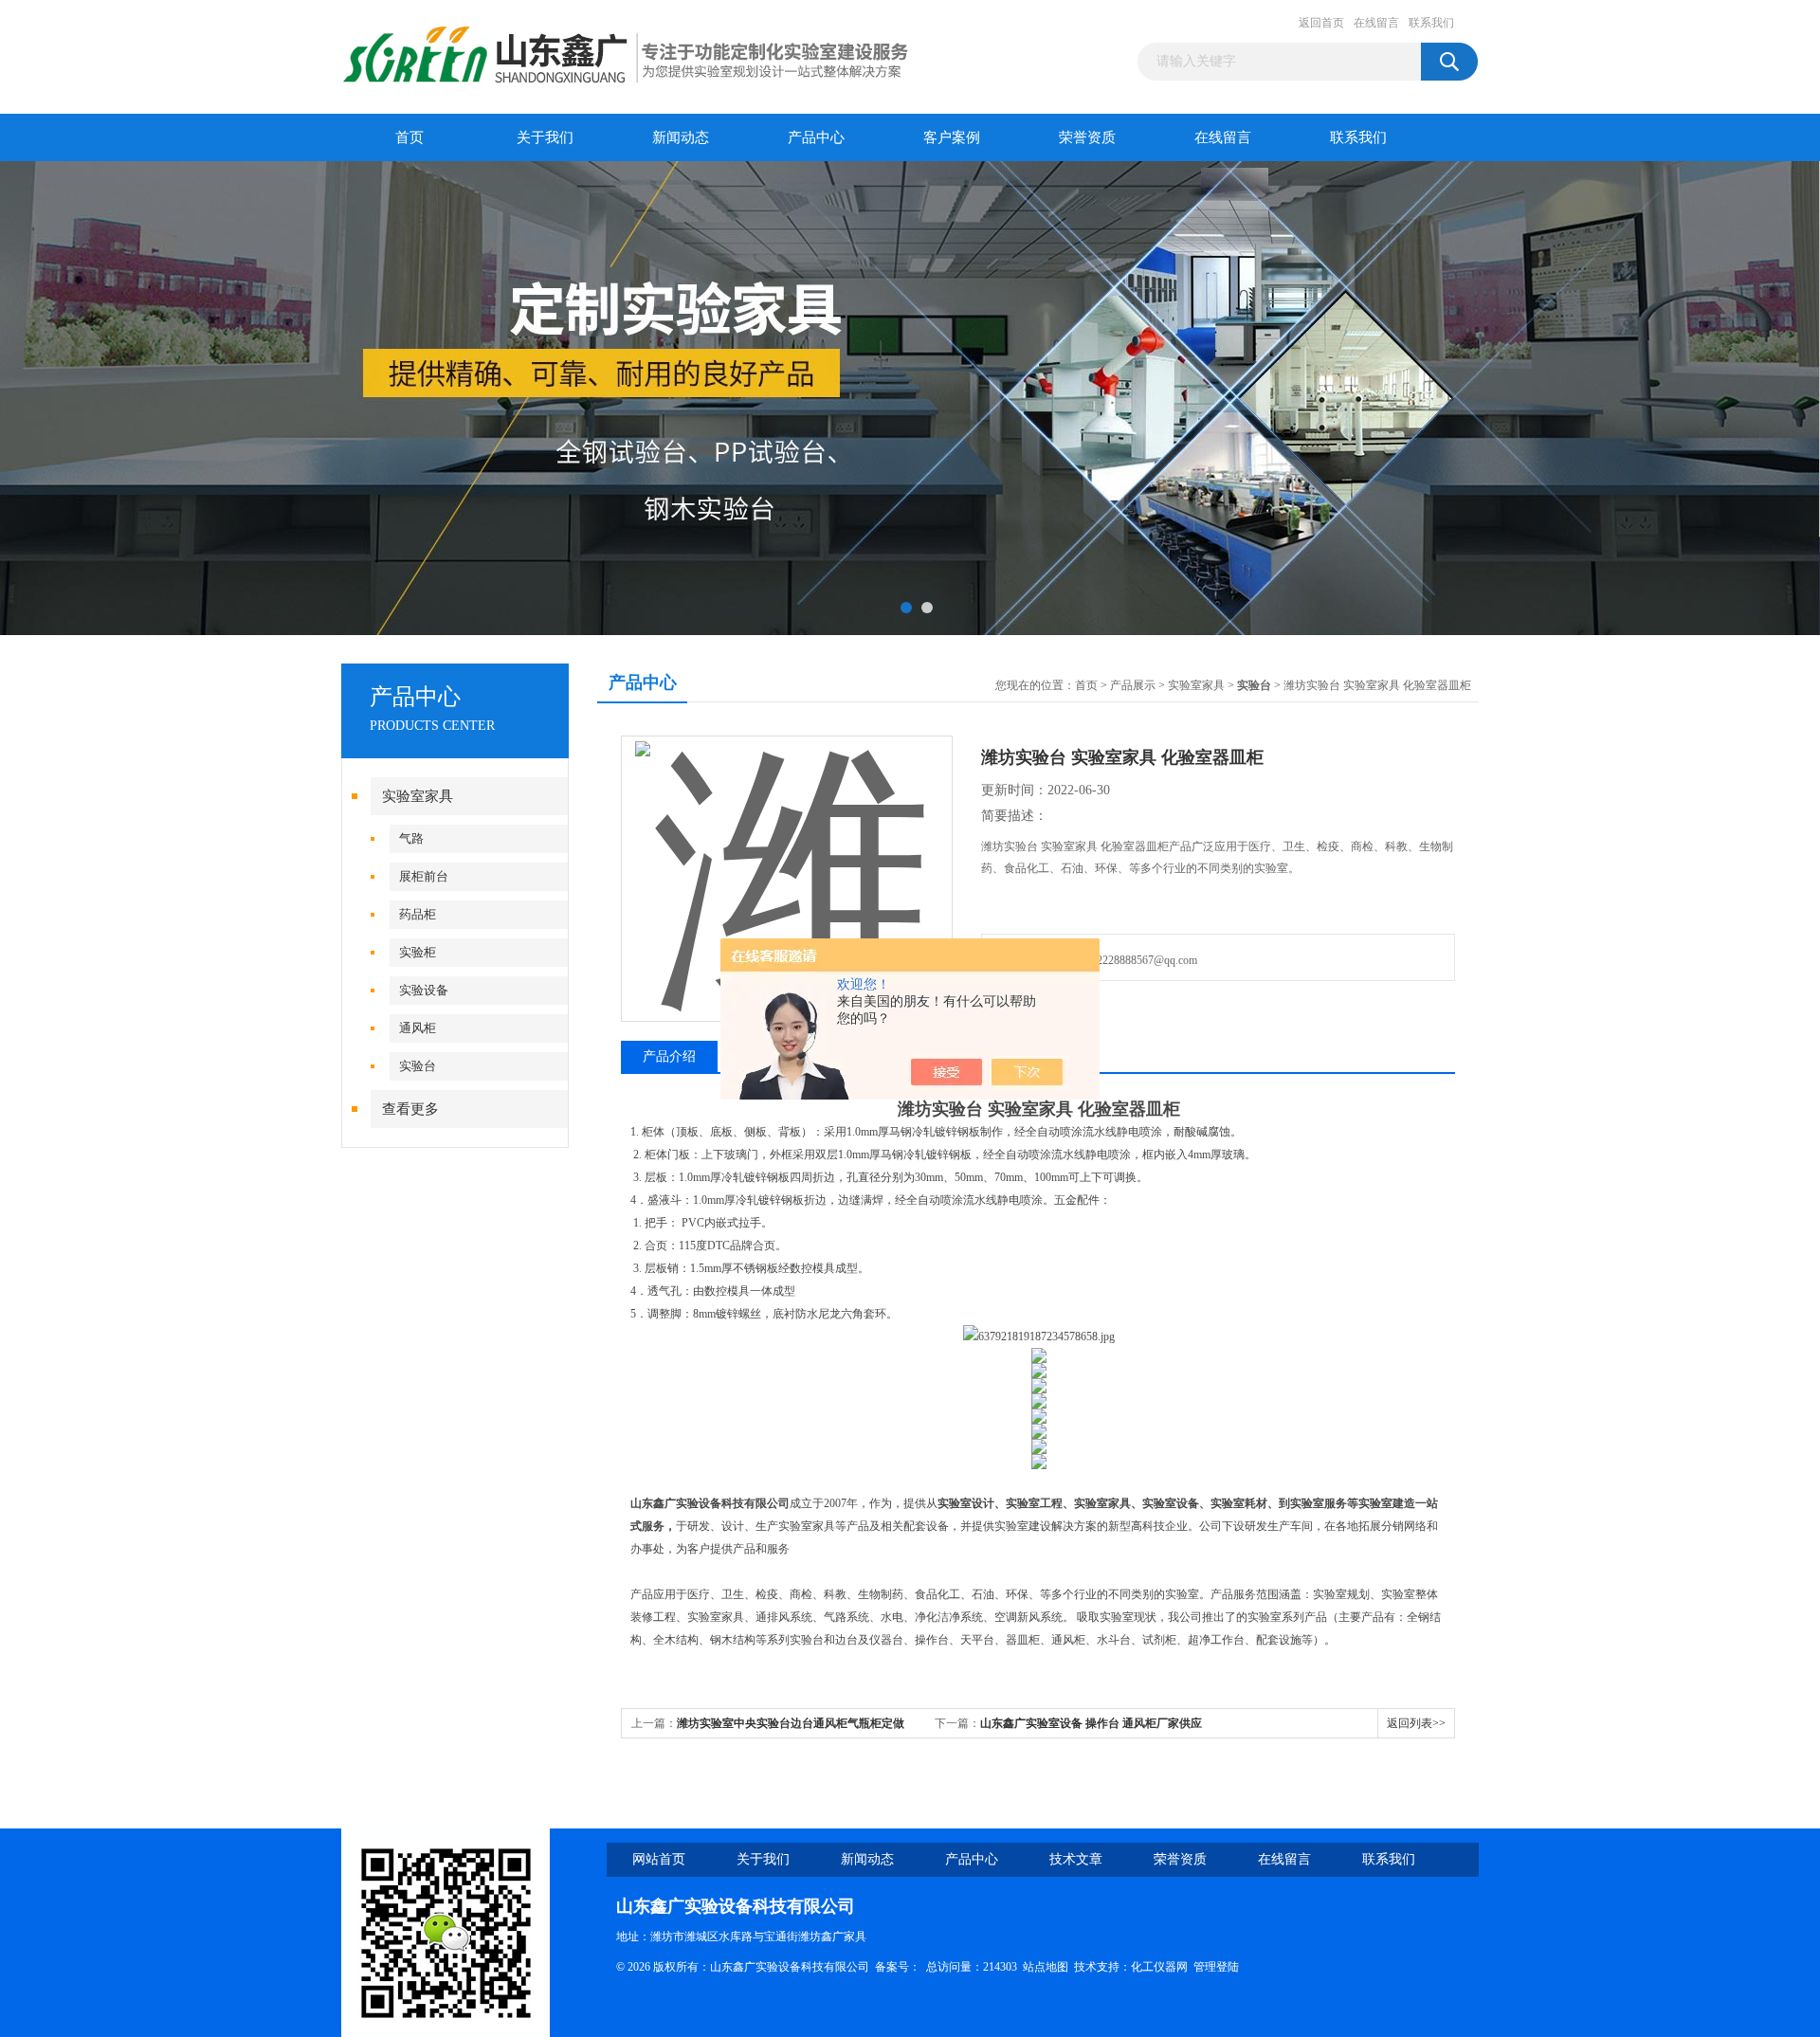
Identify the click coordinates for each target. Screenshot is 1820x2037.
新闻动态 (681, 137)
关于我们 (545, 137)
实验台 (418, 1066)
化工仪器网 (1159, 1967)
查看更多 (410, 1109)
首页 (409, 137)
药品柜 (418, 914)
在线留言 (1376, 23)
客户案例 (952, 137)
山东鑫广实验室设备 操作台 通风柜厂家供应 (1091, 1723)
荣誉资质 (1087, 137)
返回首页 (1321, 23)
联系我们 (1431, 23)
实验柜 (418, 952)
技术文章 (1076, 1859)
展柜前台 (424, 876)
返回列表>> (1416, 1723)
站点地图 (1046, 1967)
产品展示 (1133, 685)
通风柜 (418, 1028)
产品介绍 (669, 1056)
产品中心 (816, 137)
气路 (411, 838)
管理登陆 (1216, 1967)
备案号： (898, 1967)
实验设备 (424, 990)
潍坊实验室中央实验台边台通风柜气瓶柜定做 (791, 1723)
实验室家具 (418, 796)
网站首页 (659, 1859)
